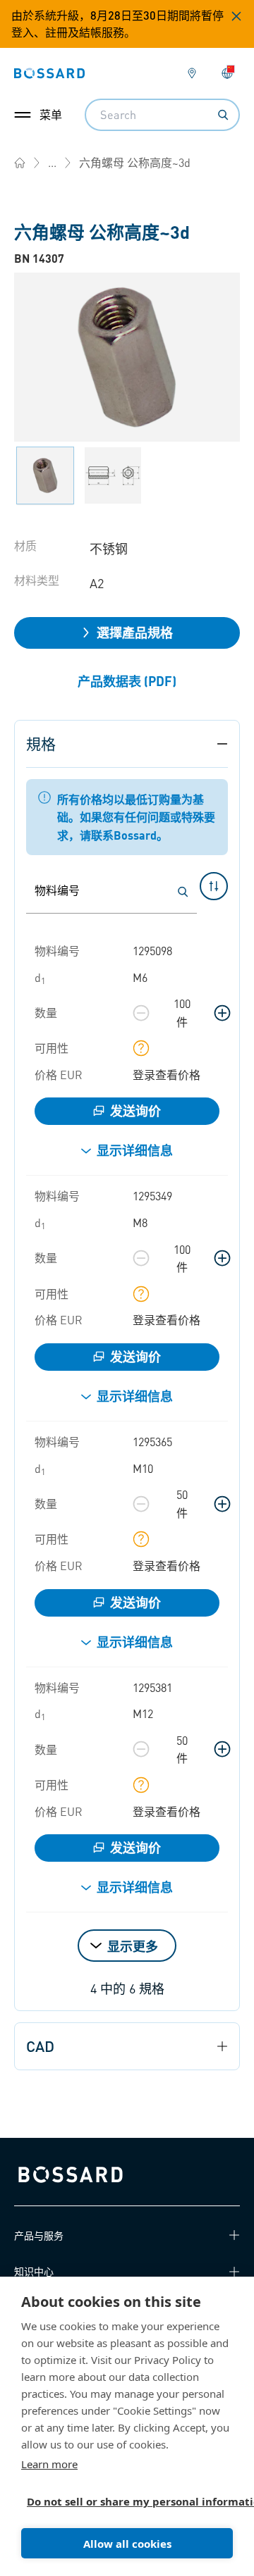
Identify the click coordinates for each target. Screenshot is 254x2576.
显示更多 (133, 1946)
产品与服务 (39, 2235)
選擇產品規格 (135, 632)
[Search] (223, 115)
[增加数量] (222, 1013)
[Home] (20, 163)
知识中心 (34, 2271)
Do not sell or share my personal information (121, 2501)
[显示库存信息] (141, 1048)
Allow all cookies (127, 2544)
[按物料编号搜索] (183, 892)
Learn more (49, 2464)
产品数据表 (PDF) (127, 681)
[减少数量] (141, 1013)
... (52, 162)
